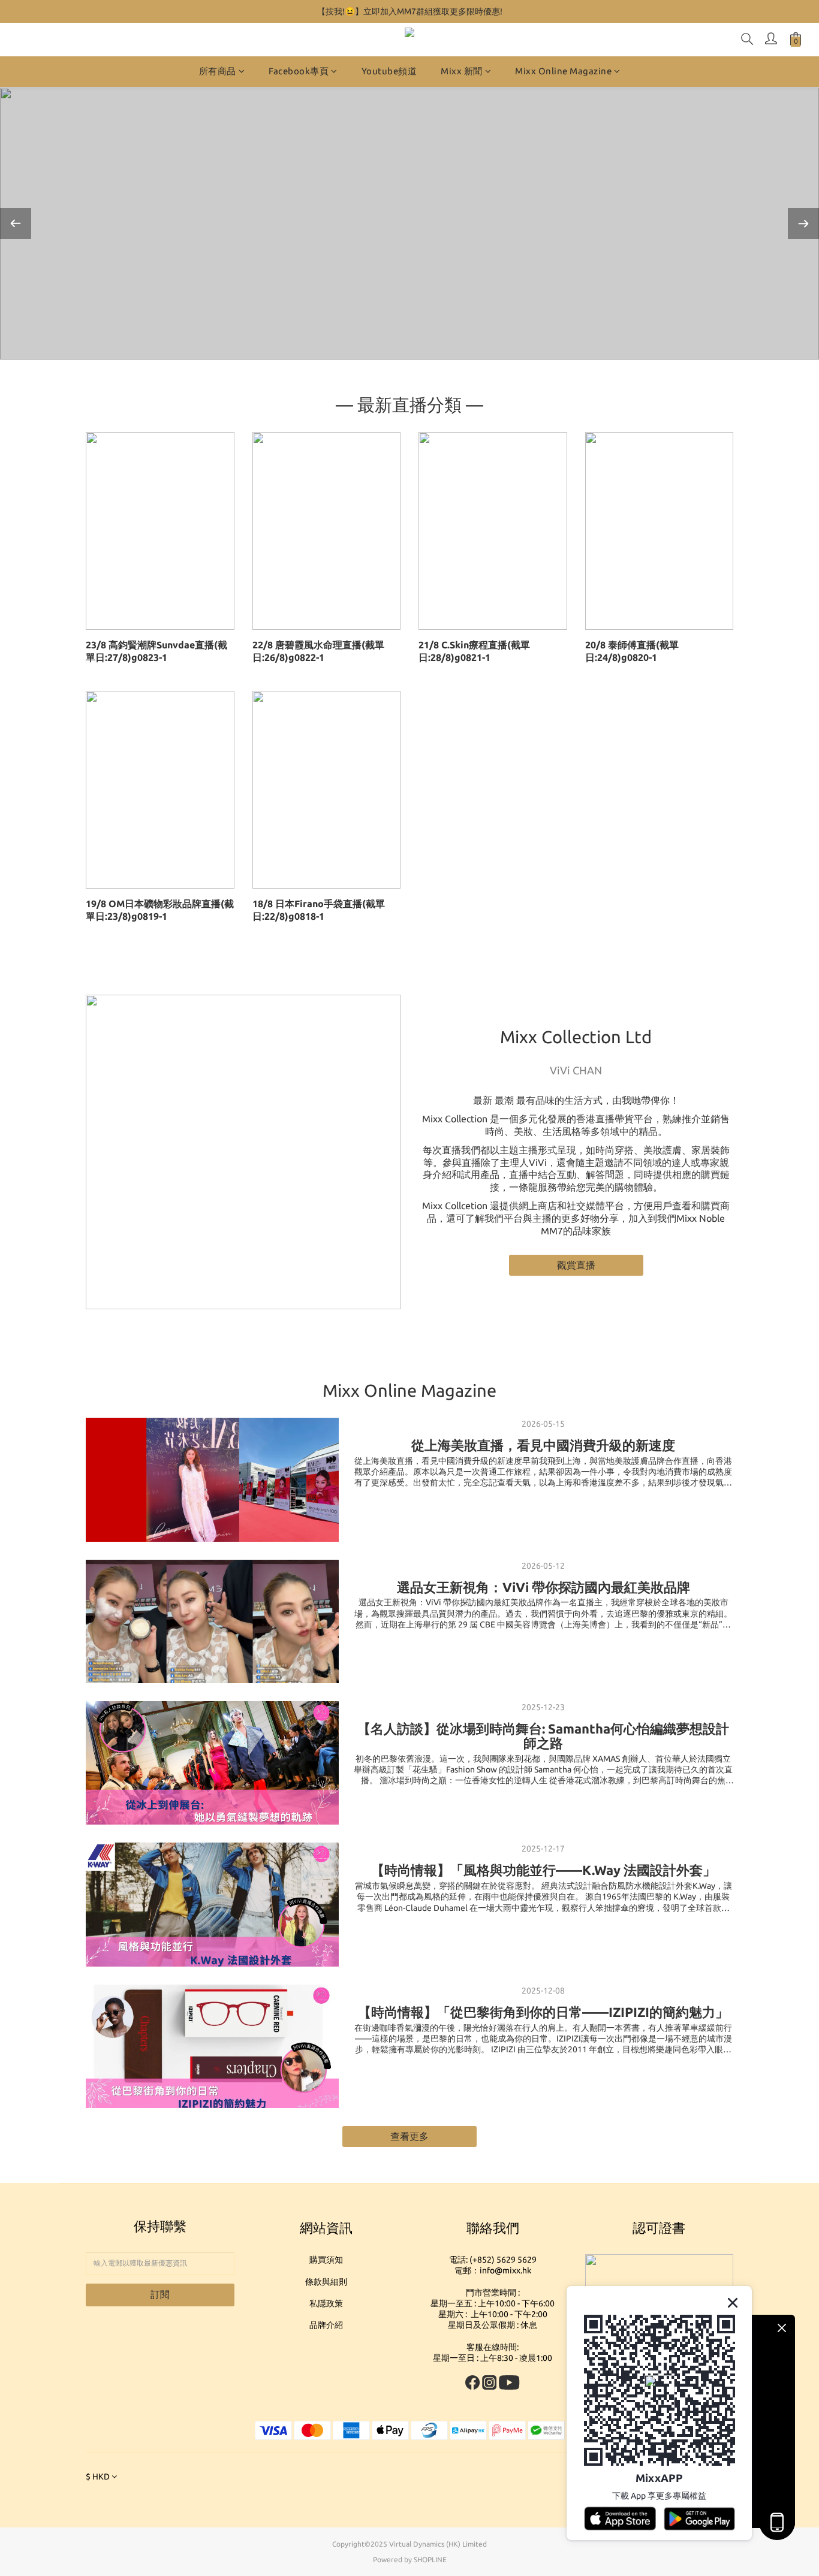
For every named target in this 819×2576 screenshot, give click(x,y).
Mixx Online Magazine (563, 71)
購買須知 (326, 2260)
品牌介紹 (326, 2325)
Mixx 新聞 (462, 71)
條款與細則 (326, 2282)
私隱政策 (326, 2303)
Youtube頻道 (389, 71)
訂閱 (160, 2294)
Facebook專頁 (299, 71)
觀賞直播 (576, 1265)
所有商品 (218, 71)
